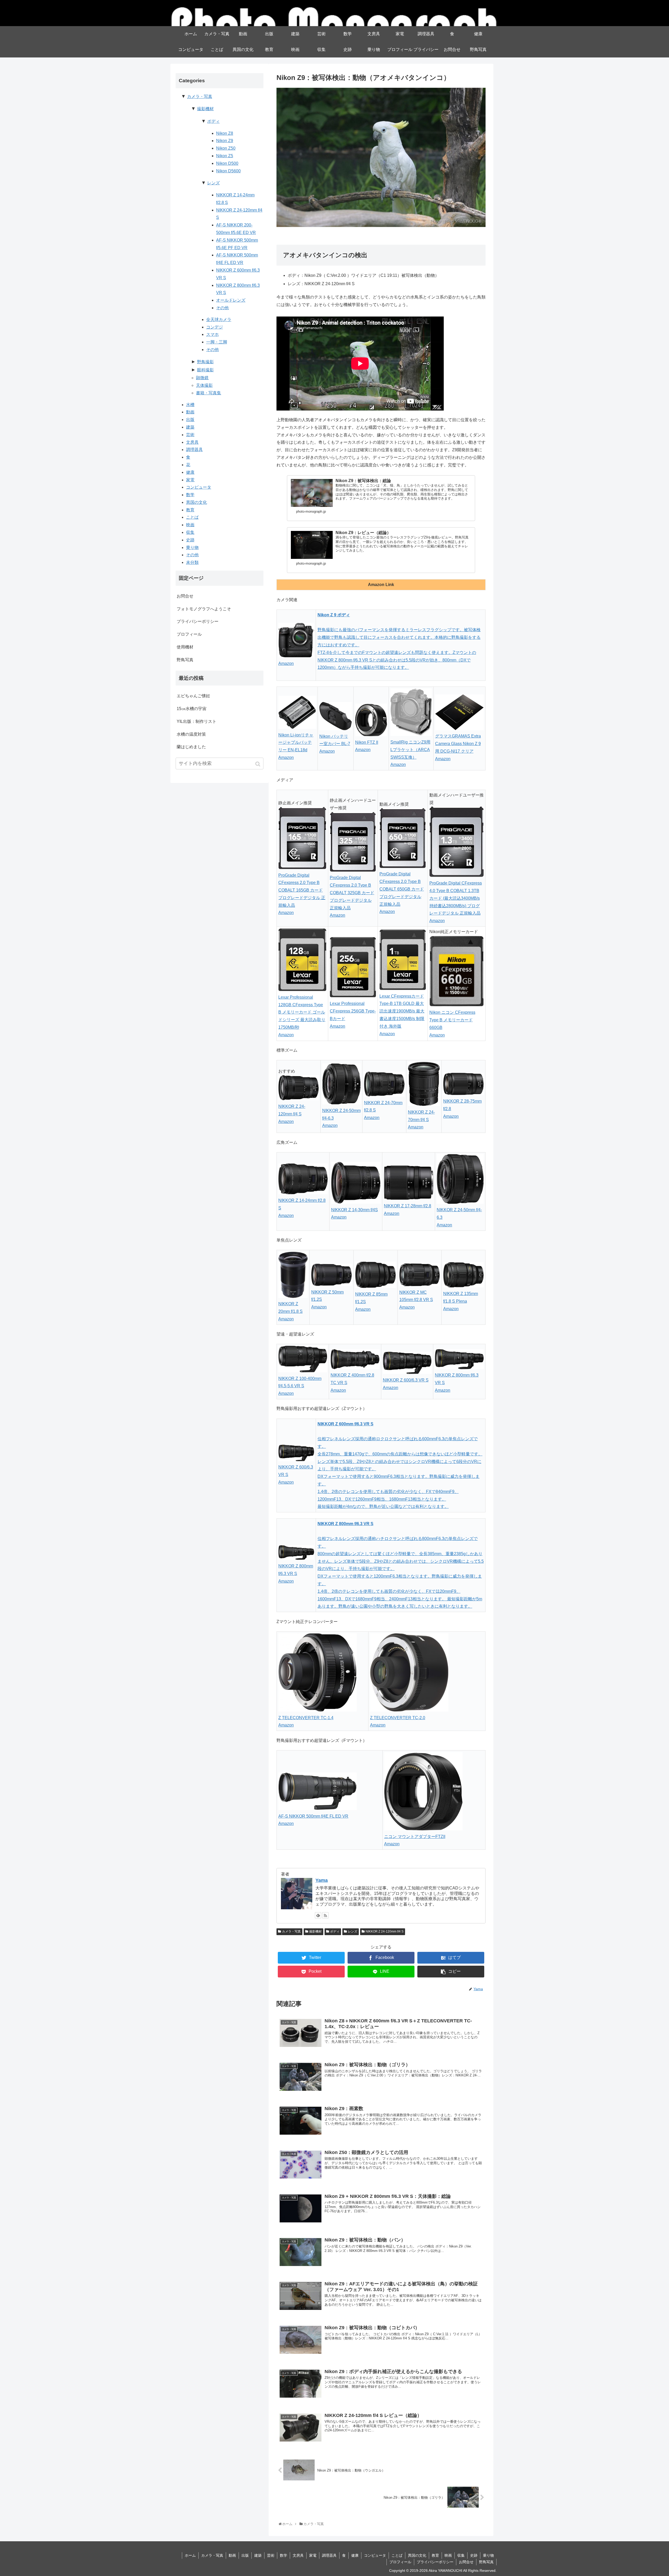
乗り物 (192, 548)
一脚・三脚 (217, 342)
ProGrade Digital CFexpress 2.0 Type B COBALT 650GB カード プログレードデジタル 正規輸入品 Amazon (402, 893)
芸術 (190, 435)
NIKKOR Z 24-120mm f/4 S (385, 1931)
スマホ (212, 334)
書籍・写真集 (209, 393)
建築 (190, 427)
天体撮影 (204, 385)
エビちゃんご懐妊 (193, 696)
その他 (222, 308)
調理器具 (194, 450)
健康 (190, 472)
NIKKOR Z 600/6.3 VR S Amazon (406, 1384)
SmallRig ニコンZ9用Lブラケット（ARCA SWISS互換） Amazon (410, 753)
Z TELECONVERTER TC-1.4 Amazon (306, 1722)
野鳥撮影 (205, 362)
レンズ (353, 1931)
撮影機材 (315, 1931)
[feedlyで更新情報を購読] (318, 1915)
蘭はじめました (191, 747)
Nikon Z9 (225, 141)
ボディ (335, 1931)
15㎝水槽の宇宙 (192, 709)
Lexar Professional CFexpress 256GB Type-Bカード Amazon (353, 1015)
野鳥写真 (185, 660)
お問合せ (185, 596)
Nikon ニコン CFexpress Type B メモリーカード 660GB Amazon (452, 1024)
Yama (322, 1880)
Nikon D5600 (228, 171)
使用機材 (185, 647)
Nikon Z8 (225, 133)
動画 (190, 412)
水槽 (190, 405)
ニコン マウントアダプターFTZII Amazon (415, 1840)
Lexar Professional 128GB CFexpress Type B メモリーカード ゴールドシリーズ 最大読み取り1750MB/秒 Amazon (302, 1016)
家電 (190, 480)
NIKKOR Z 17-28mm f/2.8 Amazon (408, 1210)
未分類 (192, 562)
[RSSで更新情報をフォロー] (325, 1915)
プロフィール (189, 634)
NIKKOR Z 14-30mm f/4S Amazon (354, 1214)
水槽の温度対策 (191, 734)
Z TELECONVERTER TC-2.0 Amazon (398, 1722)
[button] (258, 764)
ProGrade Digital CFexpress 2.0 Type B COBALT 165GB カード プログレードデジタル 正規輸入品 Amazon (302, 894)
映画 (190, 525)
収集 (190, 532)
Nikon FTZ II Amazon (367, 746)
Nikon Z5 (225, 156)
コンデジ (215, 327)
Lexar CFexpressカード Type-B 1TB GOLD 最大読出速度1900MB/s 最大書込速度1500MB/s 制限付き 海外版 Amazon (402, 1015)
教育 (190, 510)
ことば (192, 517)
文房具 (192, 442)
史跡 (190, 540)
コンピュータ (199, 487)
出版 (190, 420)
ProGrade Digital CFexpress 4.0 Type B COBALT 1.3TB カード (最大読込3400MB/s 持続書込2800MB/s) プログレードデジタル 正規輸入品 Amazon (456, 902)
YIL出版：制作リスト (197, 721)
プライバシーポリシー (198, 621)
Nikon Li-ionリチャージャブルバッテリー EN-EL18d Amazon (296, 746)
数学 (190, 495)
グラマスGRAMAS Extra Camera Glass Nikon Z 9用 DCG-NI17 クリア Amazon (458, 747)
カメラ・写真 (291, 1931)
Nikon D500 (227, 163)
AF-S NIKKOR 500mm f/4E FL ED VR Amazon (313, 1820)
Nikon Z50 (226, 148)
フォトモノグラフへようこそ (204, 609)
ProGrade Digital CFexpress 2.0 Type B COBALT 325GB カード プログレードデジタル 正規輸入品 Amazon (352, 896)
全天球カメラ (219, 320)
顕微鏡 (202, 378)
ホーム (190, 2555)
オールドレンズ (231, 300)
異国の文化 (197, 502)
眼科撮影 (205, 370)
